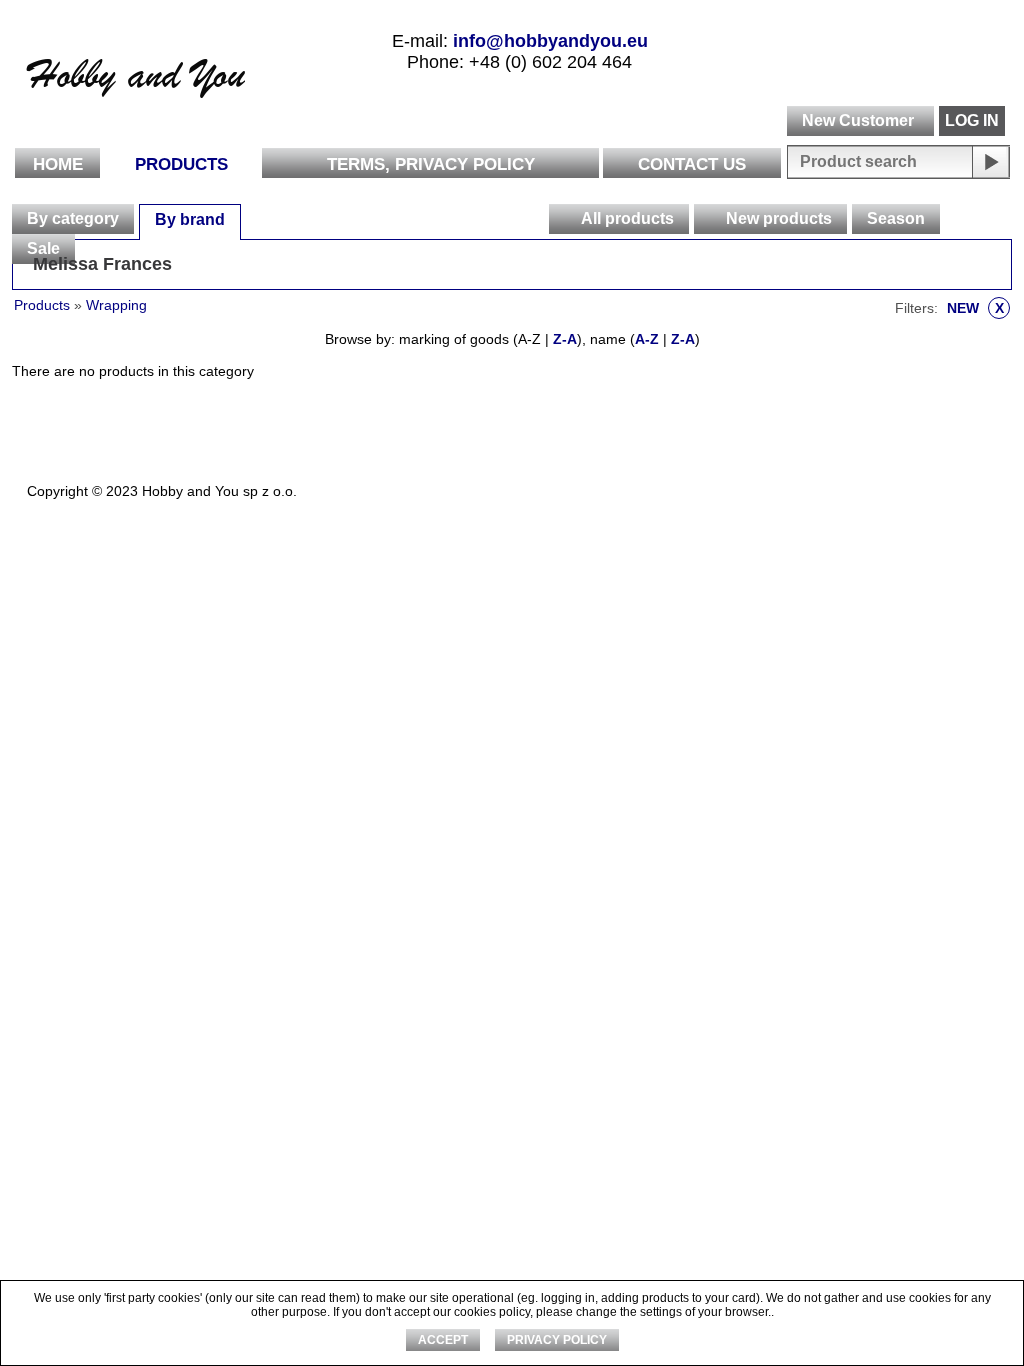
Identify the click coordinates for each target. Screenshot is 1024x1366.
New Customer (858, 120)
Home (58, 164)
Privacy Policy (557, 1340)
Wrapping (116, 305)
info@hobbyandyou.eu (550, 41)
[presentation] (564, 219)
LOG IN (972, 120)
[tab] (73, 219)
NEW (975, 308)
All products (627, 218)
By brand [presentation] (190, 219)
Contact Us (692, 164)
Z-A (565, 339)
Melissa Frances (102, 264)
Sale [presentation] (43, 248)
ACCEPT (443, 1340)
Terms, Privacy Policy (431, 164)
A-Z (647, 339)
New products (779, 218)
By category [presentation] (73, 218)
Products (181, 164)
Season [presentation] (896, 218)
